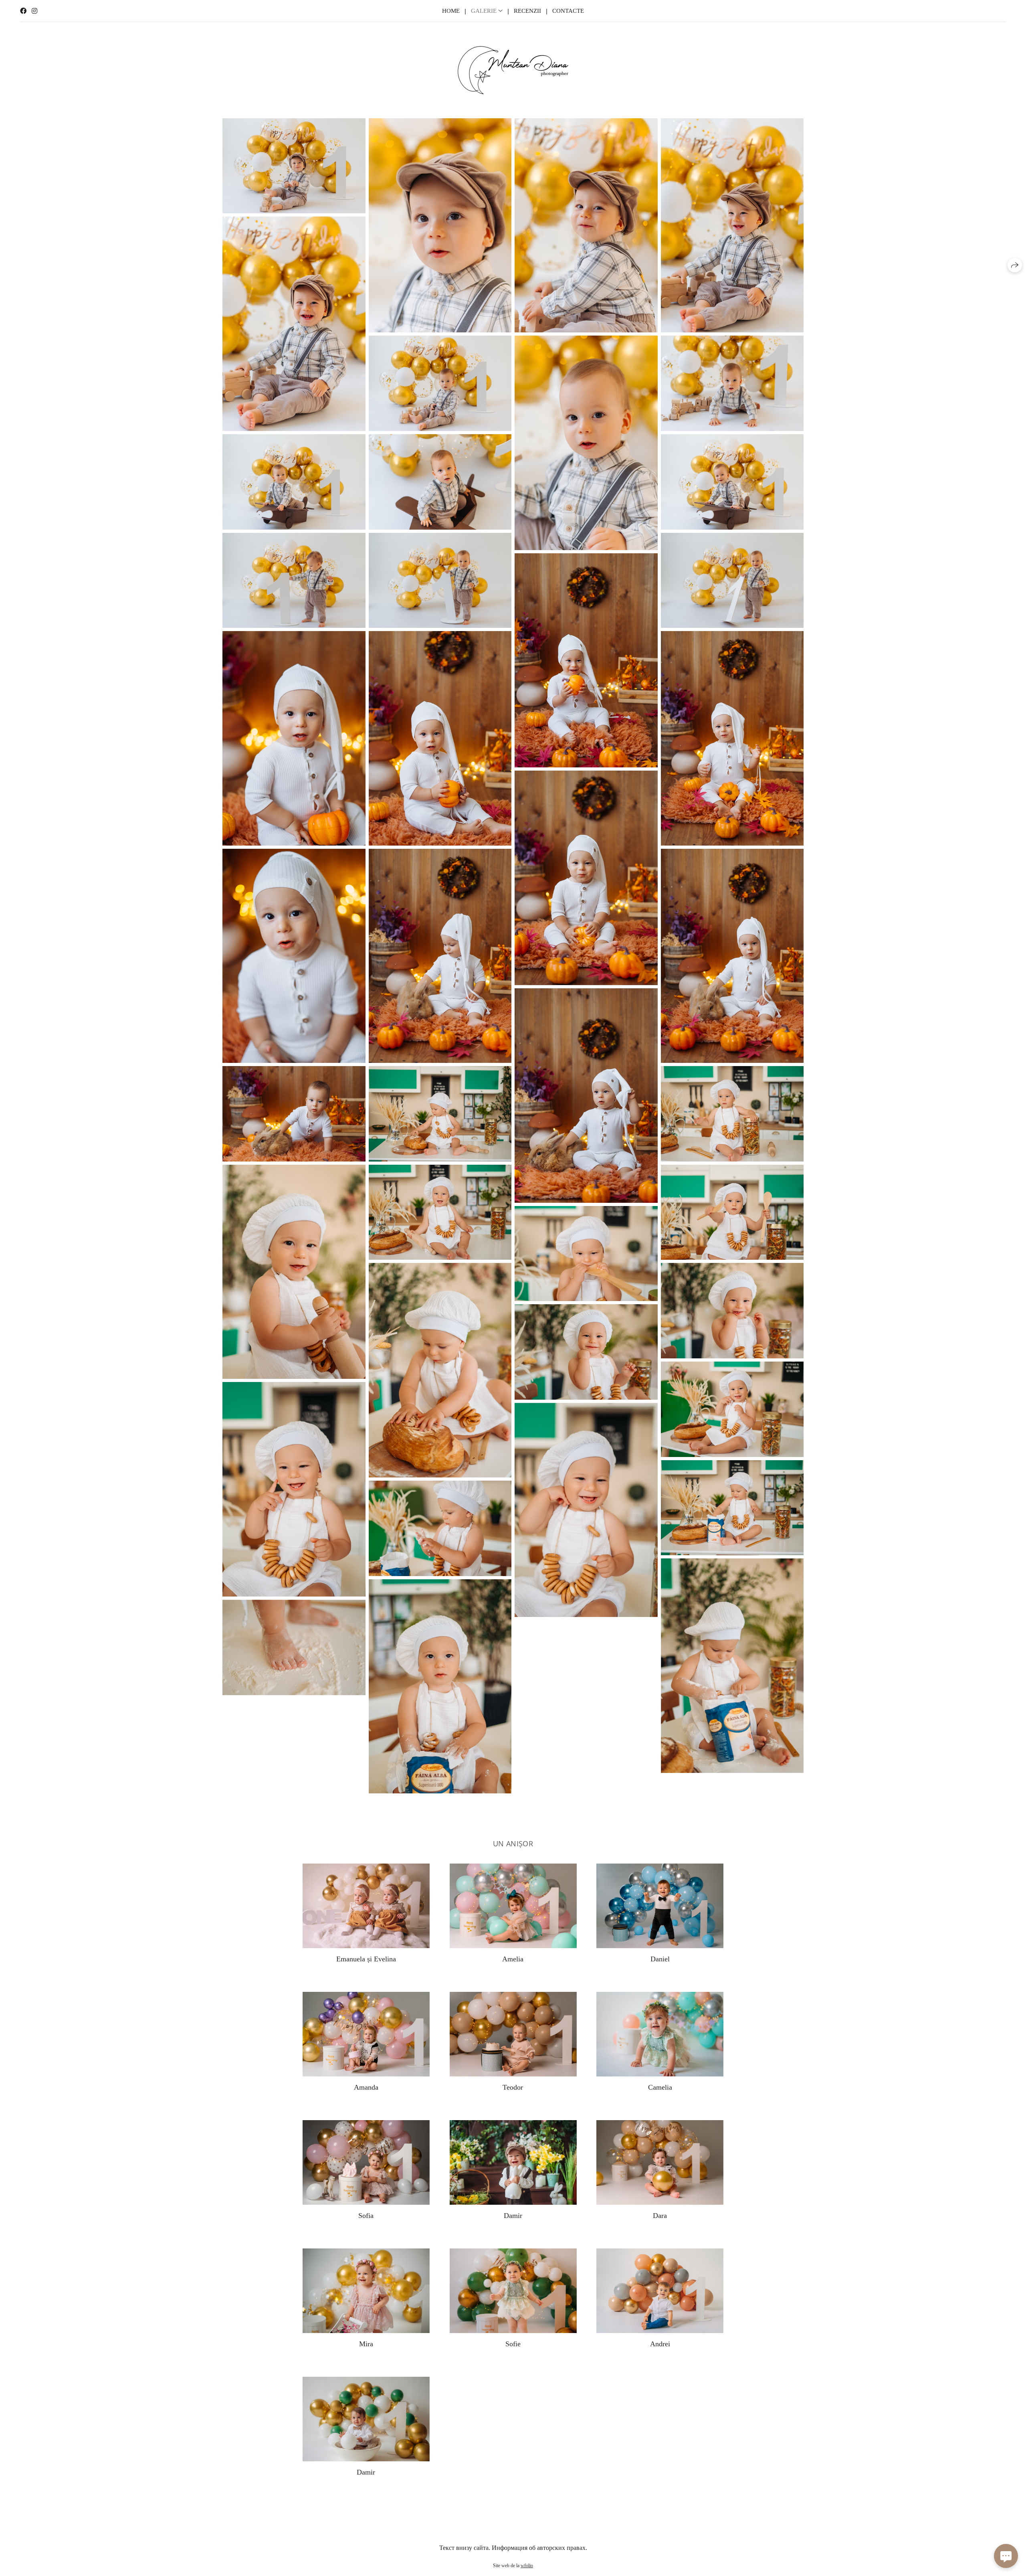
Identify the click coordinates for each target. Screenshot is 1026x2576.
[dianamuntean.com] (513, 70)
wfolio (527, 2566)
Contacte (568, 11)
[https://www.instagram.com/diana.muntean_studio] (34, 11)
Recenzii (527, 11)
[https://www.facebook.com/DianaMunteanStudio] (23, 11)
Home (451, 11)
